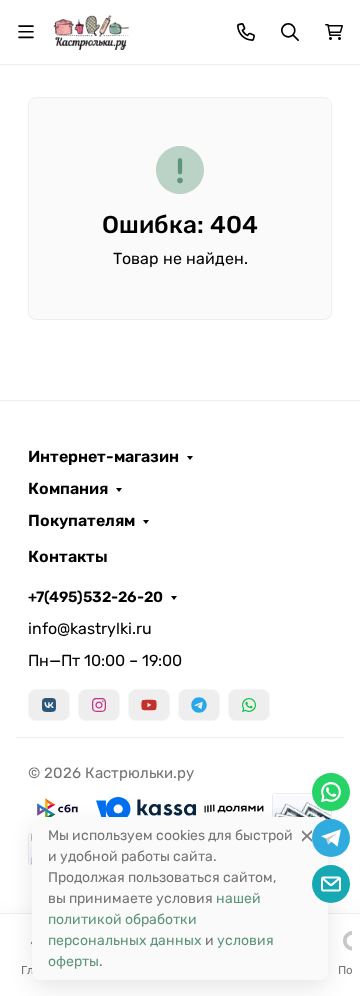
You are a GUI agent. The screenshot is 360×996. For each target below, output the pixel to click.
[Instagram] (99, 705)
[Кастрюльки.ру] (91, 30)
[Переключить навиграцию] (26, 32)
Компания (68, 489)
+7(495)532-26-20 (95, 597)
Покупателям (81, 521)
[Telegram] (199, 705)
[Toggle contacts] (246, 32)
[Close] (307, 835)
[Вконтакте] (49, 705)
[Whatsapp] (249, 705)
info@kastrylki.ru (90, 628)
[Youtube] (149, 705)
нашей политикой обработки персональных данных (154, 919)
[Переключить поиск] (290, 32)
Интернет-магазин (103, 457)
